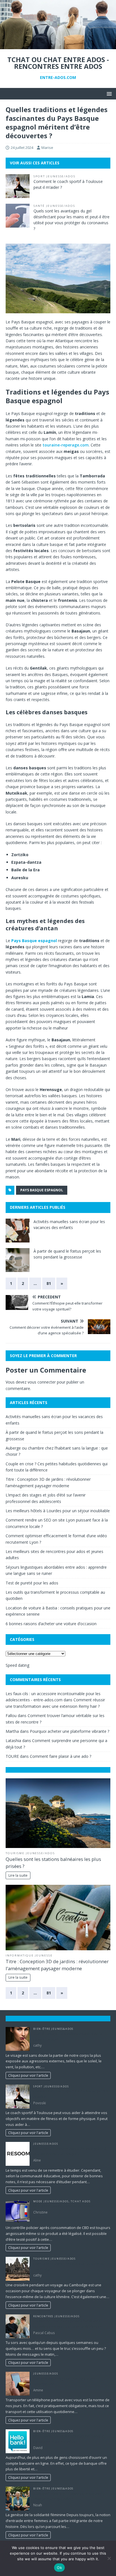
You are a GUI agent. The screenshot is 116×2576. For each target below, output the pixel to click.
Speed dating (17, 1665)
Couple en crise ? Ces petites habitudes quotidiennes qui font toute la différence (68, 2324)
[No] (109, 2558)
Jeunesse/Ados (46, 2144)
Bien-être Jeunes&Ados (53, 2029)
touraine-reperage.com (66, 445)
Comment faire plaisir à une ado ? (61, 1756)
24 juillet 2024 (22, 148)
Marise (47, 148)
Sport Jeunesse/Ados (54, 176)
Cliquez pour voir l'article (28, 2075)
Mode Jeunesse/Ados (51, 2201)
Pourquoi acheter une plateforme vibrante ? (70, 1731)
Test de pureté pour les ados (32, 1583)
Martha (12, 1731)
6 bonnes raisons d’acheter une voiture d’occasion (51, 1624)
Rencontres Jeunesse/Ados (56, 2316)
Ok (59, 2568)
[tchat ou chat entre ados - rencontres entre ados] (58, 46)
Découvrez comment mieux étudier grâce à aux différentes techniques (70, 2151)
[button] (108, 93)
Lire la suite (18, 1875)
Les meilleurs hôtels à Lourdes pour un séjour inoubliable (58, 1511)
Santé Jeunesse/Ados (54, 206)
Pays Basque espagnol (42, 1190)
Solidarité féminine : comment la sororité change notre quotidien (68, 2496)
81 (49, 1283)
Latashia (13, 1741)
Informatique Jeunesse (29, 1955)
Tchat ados (81, 2201)
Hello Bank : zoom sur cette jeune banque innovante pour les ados (69, 2439)
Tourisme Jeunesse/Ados (30, 1853)
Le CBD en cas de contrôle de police (63, 2206)
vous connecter (42, 1382)
